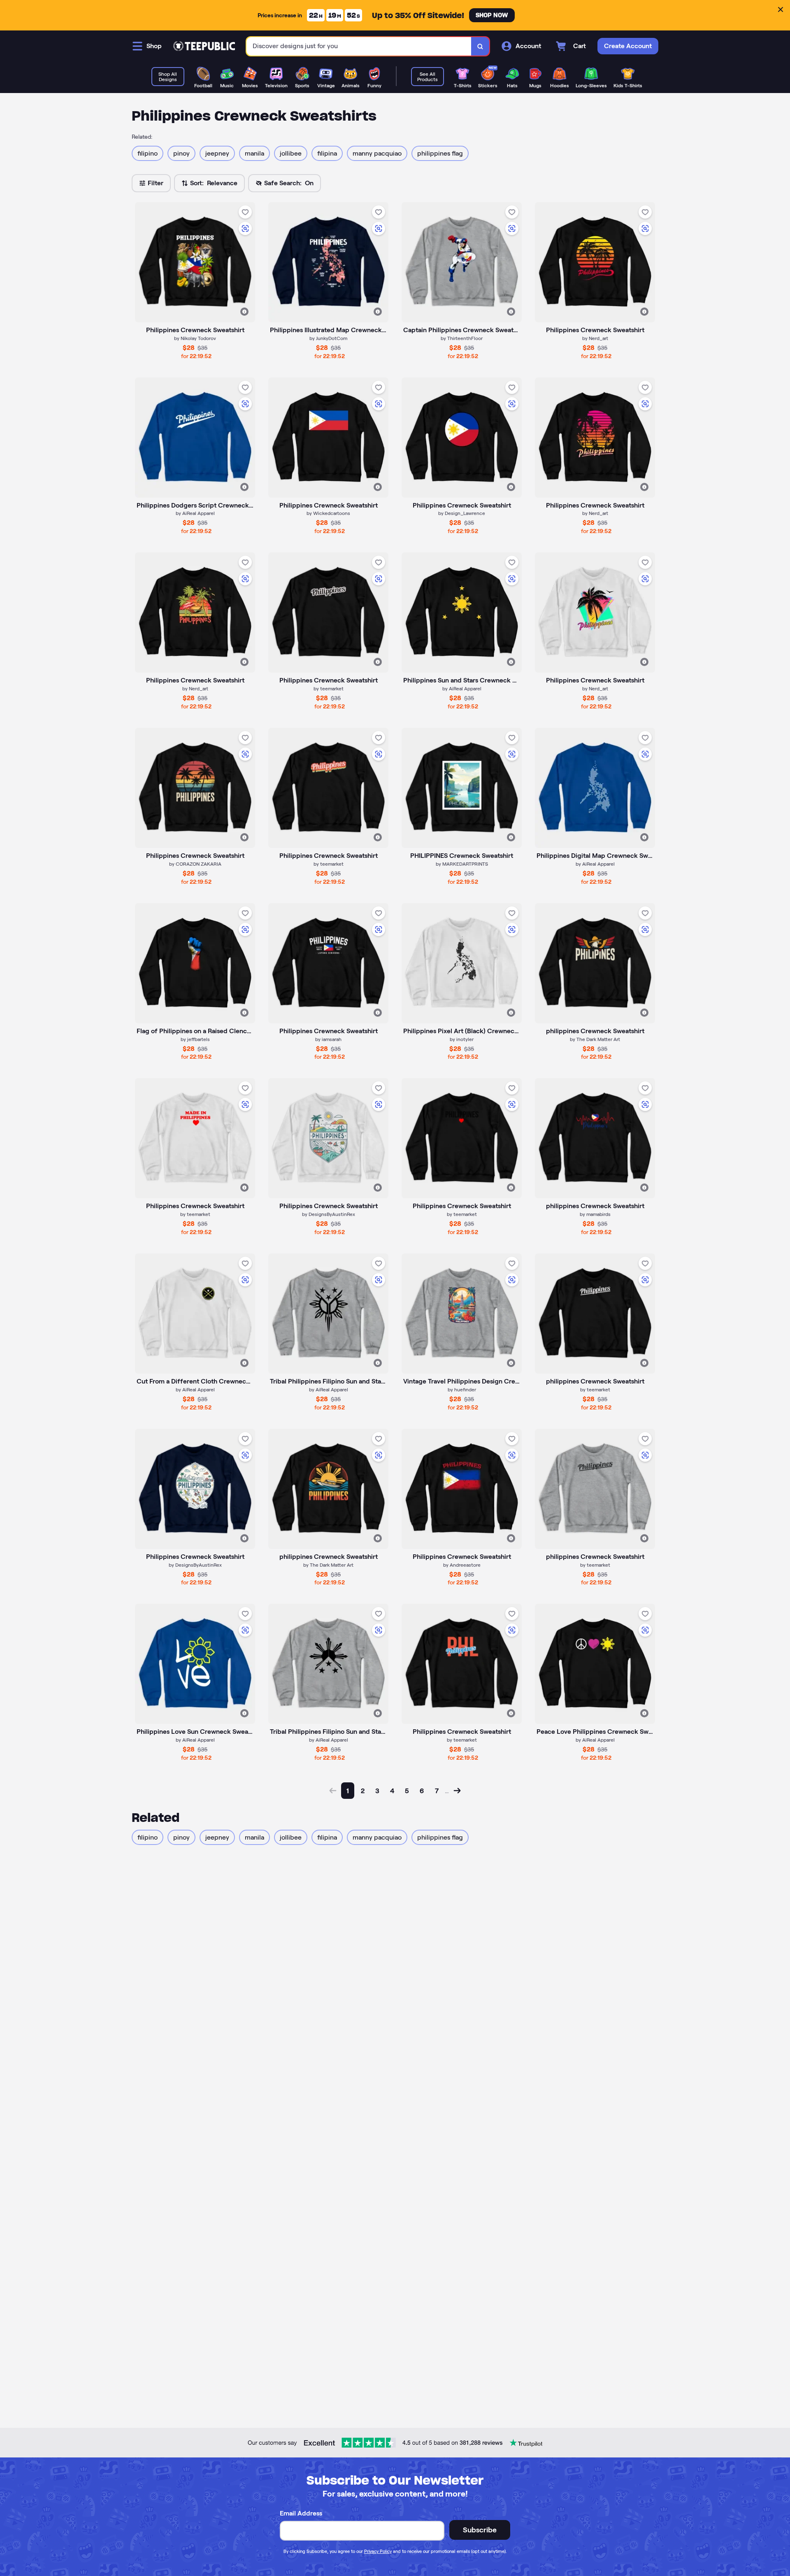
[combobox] (359, 46)
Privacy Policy (378, 2551)
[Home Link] (204, 46)
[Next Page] (457, 1791)
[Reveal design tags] (244, 312)
